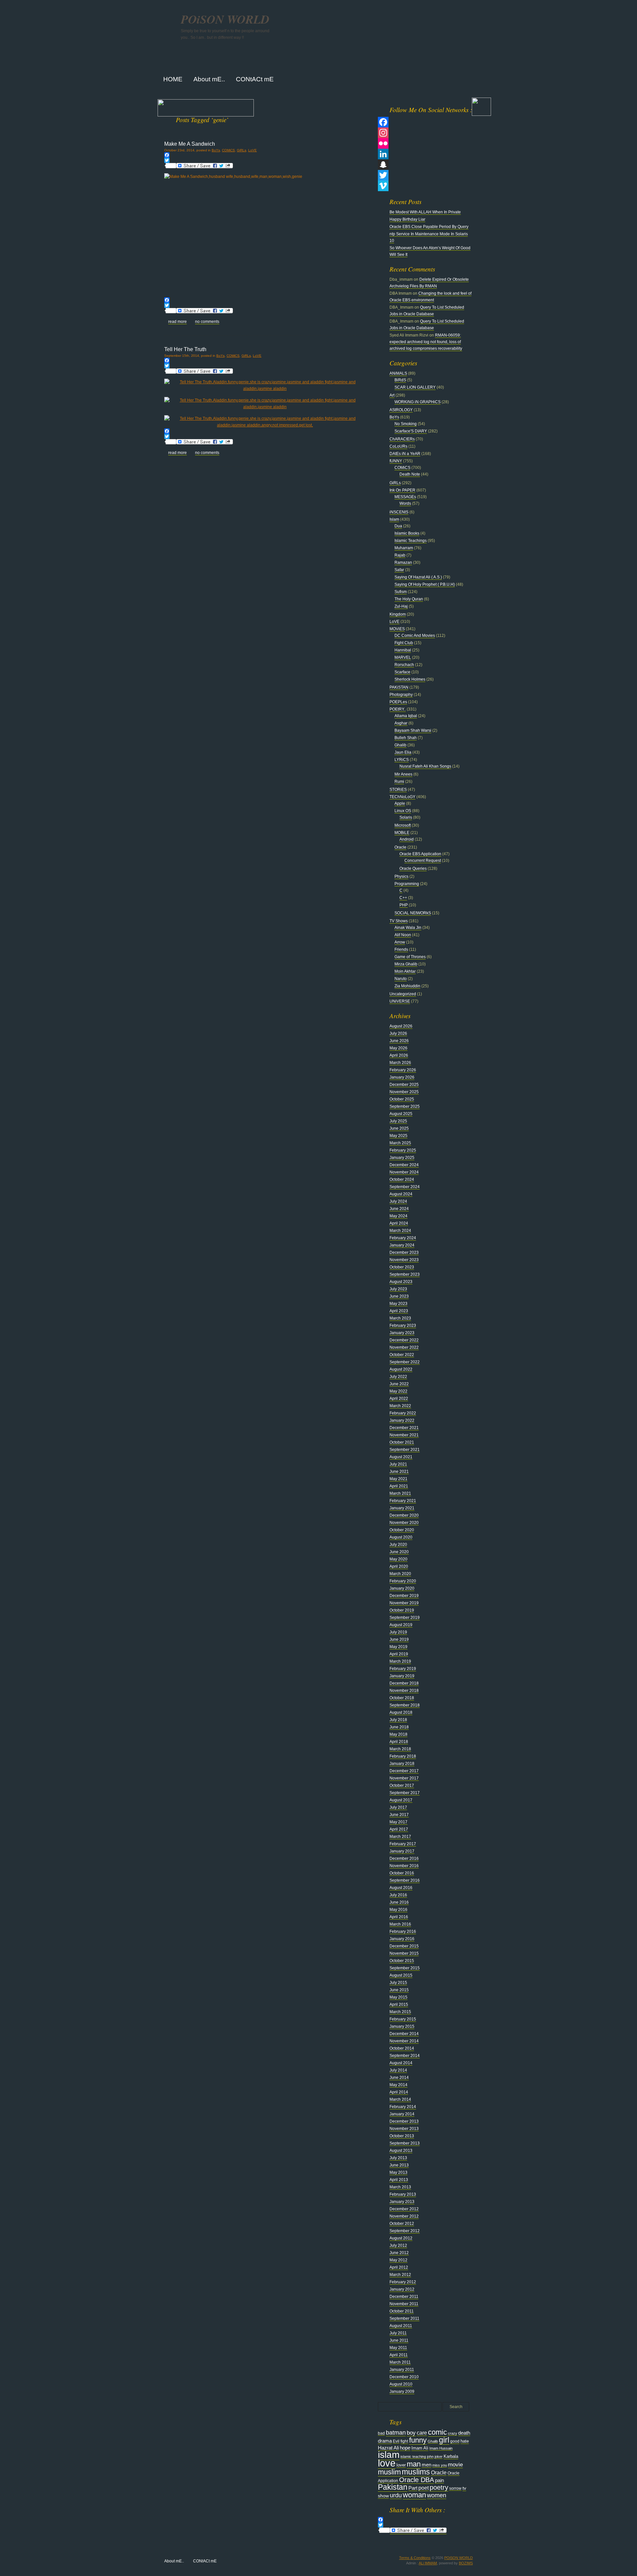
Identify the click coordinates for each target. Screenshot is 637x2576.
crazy (453, 2433)
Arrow (400, 942)
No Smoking (406, 424)
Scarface (402, 672)
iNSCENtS (399, 512)
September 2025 (405, 1106)
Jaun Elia (403, 752)
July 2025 (398, 1121)
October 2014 (402, 2048)
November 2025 (404, 1092)
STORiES (398, 790)
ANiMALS (398, 373)
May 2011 (398, 2348)
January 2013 (402, 2202)
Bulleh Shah (406, 738)
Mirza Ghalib (406, 964)
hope (405, 2448)
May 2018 (398, 1734)
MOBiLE (402, 833)
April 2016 (399, 1917)
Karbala (451, 2456)
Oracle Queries (413, 869)
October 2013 (402, 2136)
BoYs (216, 150)
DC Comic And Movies (415, 636)
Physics (401, 876)
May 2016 (398, 1910)
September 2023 (405, 1274)
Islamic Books (407, 533)
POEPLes (398, 702)
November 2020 (404, 1523)
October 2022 (402, 1355)
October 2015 (402, 1961)
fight (404, 2441)
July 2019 (398, 1632)
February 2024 (403, 1238)
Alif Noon (403, 935)
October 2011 (402, 2311)
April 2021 (399, 1486)
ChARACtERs (402, 439)
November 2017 (404, 1778)
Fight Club (404, 643)
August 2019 (401, 1625)
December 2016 (404, 1858)
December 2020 (404, 1515)
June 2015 (399, 1990)
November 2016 (404, 1866)
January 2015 (402, 2026)
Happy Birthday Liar (407, 219)
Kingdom (398, 614)
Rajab (400, 555)
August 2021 (401, 1457)
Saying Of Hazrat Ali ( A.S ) (418, 577)
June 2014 (399, 2078)
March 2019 (400, 1661)
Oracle (400, 847)
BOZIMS (466, 2563)
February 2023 (403, 1326)
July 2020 (398, 1545)
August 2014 (401, 2063)
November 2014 (404, 2041)
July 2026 (398, 1033)
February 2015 (403, 2019)
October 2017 (402, 1785)
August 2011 (401, 2326)
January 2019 (402, 1676)
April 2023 (399, 1311)
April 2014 (399, 2092)
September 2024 (405, 1187)
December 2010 (404, 2377)
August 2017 (401, 1800)
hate (465, 2441)
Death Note (410, 474)
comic (437, 2432)
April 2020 (399, 1566)
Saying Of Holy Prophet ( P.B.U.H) (425, 584)
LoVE (252, 150)
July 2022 (398, 1377)
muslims (416, 2472)
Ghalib (400, 745)
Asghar (401, 723)
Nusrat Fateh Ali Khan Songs (425, 766)
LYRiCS (402, 760)
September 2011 (404, 2318)
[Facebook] (265, 155)
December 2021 (404, 1428)
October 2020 (402, 1530)
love (387, 2463)
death (464, 2433)
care (422, 2433)
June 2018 (399, 1727)
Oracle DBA (417, 2480)
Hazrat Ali (388, 2448)
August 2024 (401, 1194)
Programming (407, 884)
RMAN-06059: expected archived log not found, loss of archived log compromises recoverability (426, 342)
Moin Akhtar (405, 971)
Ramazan (403, 563)
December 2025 (404, 1085)
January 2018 (402, 1764)
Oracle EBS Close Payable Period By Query (429, 227)
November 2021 (404, 1435)
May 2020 (398, 1559)
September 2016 (405, 1880)
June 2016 (399, 1902)
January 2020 (402, 1588)
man (414, 2464)
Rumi (399, 782)
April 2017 (399, 1829)
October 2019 (402, 1610)
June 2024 (399, 1209)
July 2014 (398, 2070)
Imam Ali (420, 2448)
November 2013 (404, 2129)
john (430, 2457)
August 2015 (401, 1975)
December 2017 (404, 1771)
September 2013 (405, 2143)
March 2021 (400, 1493)
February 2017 (403, 1844)
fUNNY (396, 461)
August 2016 (401, 1888)
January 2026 (402, 1077)
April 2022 (399, 1399)
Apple (400, 803)
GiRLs (242, 150)
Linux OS (403, 811)
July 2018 (398, 1720)
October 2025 (402, 1099)
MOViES (397, 629)
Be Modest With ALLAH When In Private (425, 212)
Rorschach (404, 665)
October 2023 (402, 1267)
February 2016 (403, 1932)
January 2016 (402, 1939)
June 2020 (399, 1552)
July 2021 (398, 1464)
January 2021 (402, 1508)
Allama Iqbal (406, 716)
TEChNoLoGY (402, 797)
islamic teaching (413, 2457)
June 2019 (399, 1639)
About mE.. (174, 2561)
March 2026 (400, 1063)
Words (405, 503)
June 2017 (399, 1815)
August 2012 (401, 2238)
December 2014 (404, 2034)
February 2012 (403, 2282)
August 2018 (401, 1712)
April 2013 (399, 2180)
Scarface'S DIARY (411, 431)
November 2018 (404, 1691)
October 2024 (402, 1179)
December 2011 (404, 2297)
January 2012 (402, 2289)
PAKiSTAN (399, 687)
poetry (439, 2487)
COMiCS (228, 150)
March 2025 (400, 1143)
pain (439, 2480)
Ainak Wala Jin (408, 928)
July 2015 (398, 1983)
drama (385, 2441)
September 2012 (405, 2231)
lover (401, 2465)
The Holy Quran (409, 599)
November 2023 (404, 1260)
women (437, 2495)
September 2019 (405, 1618)
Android (407, 839)
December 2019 (404, 1596)
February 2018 (403, 1756)
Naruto (401, 979)
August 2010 (401, 2384)
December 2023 (404, 1252)
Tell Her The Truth (185, 349)
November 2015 (404, 1953)
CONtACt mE (205, 2561)
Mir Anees (403, 774)
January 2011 (402, 2370)
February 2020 (403, 1581)
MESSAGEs (405, 497)
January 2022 (402, 1420)
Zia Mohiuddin (407, 986)
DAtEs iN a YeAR (405, 454)
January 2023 (402, 1333)
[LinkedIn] (425, 154)
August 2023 (401, 1282)
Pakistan (393, 2487)
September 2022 (405, 1362)
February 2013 (403, 2194)
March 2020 (400, 1574)
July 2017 (398, 1807)
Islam (394, 519)
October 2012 (402, 2224)
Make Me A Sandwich (190, 144)
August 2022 (401, 1369)
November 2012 (404, 2216)
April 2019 (399, 1654)
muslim (389, 2472)
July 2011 (398, 2333)
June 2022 (399, 1384)
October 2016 (402, 1873)
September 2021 (405, 1450)
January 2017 (402, 1851)
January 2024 (402, 1245)
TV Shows (399, 921)
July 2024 (398, 1201)
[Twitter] (265, 160)
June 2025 (399, 1128)
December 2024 (404, 1165)
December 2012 (404, 2209)
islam (389, 2455)
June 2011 (399, 2340)
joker (439, 2457)
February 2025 (403, 1150)
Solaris (406, 817)
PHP (404, 905)
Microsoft (403, 825)
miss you (440, 2465)
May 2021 (398, 1479)
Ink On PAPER (402, 490)
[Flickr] (425, 143)
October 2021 (402, 1442)
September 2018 (405, 1705)
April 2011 (399, 2355)
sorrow (455, 2488)
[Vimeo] (425, 186)
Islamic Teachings (411, 541)
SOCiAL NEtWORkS (413, 913)
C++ (403, 898)
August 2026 (401, 1026)
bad (381, 2433)
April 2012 (399, 2267)
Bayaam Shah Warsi (413, 730)
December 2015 (404, 1946)
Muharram (404, 548)
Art (392, 395)
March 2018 (400, 1749)
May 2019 (398, 1647)
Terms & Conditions (415, 2558)
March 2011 (400, 2362)
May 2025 (398, 1136)
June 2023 (399, 1296)
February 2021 (403, 1501)
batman (396, 2432)
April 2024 (399, 1223)
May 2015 (398, 1997)
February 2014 (403, 2107)
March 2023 (400, 1318)
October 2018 (402, 1698)
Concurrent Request (423, 861)
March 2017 (400, 1837)
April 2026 (399, 1055)
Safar (399, 570)
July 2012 (398, 2245)
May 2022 (398, 1391)
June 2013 (399, 2165)
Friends (401, 949)
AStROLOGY (401, 410)
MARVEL (403, 657)
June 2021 (399, 1472)
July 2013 (398, 2158)
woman (414, 2495)
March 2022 (400, 1406)
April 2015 (399, 2005)
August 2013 (401, 2151)
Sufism (401, 592)
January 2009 (402, 2391)
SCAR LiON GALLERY (415, 387)
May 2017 (398, 1822)
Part (413, 2488)
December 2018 (404, 1683)
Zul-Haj (401, 606)
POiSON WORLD (225, 19)
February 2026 (403, 1070)
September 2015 (405, 1968)
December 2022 (404, 1340)
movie (455, 2465)
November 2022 (404, 1347)
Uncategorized (403, 994)
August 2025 (401, 1114)
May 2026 (398, 1048)
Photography (401, 695)
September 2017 (405, 1793)
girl (444, 2440)
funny (418, 2440)
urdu (396, 2495)
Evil (396, 2441)
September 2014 (405, 2056)
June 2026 (399, 1041)
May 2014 (398, 2085)
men (426, 2465)
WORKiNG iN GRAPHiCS (418, 402)
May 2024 (398, 1216)
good (455, 2441)
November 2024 (404, 1172)
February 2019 (403, 1669)
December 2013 (404, 2121)
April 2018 (399, 1742)
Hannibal (403, 650)
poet (424, 2488)
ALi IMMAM (428, 2563)
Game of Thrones (410, 957)
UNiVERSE (400, 1001)
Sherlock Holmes (410, 679)
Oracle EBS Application (420, 854)
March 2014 (400, 2099)
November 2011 (404, 2304)
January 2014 (402, 2114)
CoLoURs (398, 446)
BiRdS (400, 380)
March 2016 (400, 1924)
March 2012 (400, 2275)
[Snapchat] (425, 165)
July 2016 (398, 1895)
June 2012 (399, 2253)
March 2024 (400, 1231)
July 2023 (398, 1289)
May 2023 (398, 1304)
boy (411, 2433)
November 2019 (404, 1603)
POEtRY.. (398, 709)
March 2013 (400, 2187)
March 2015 (400, 2012)
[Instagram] (425, 133)
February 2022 (403, 1413)
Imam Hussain (441, 2448)
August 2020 (401, 1537)
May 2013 (398, 2172)
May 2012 (398, 2260)
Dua (398, 526)
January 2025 (402, 1158)
